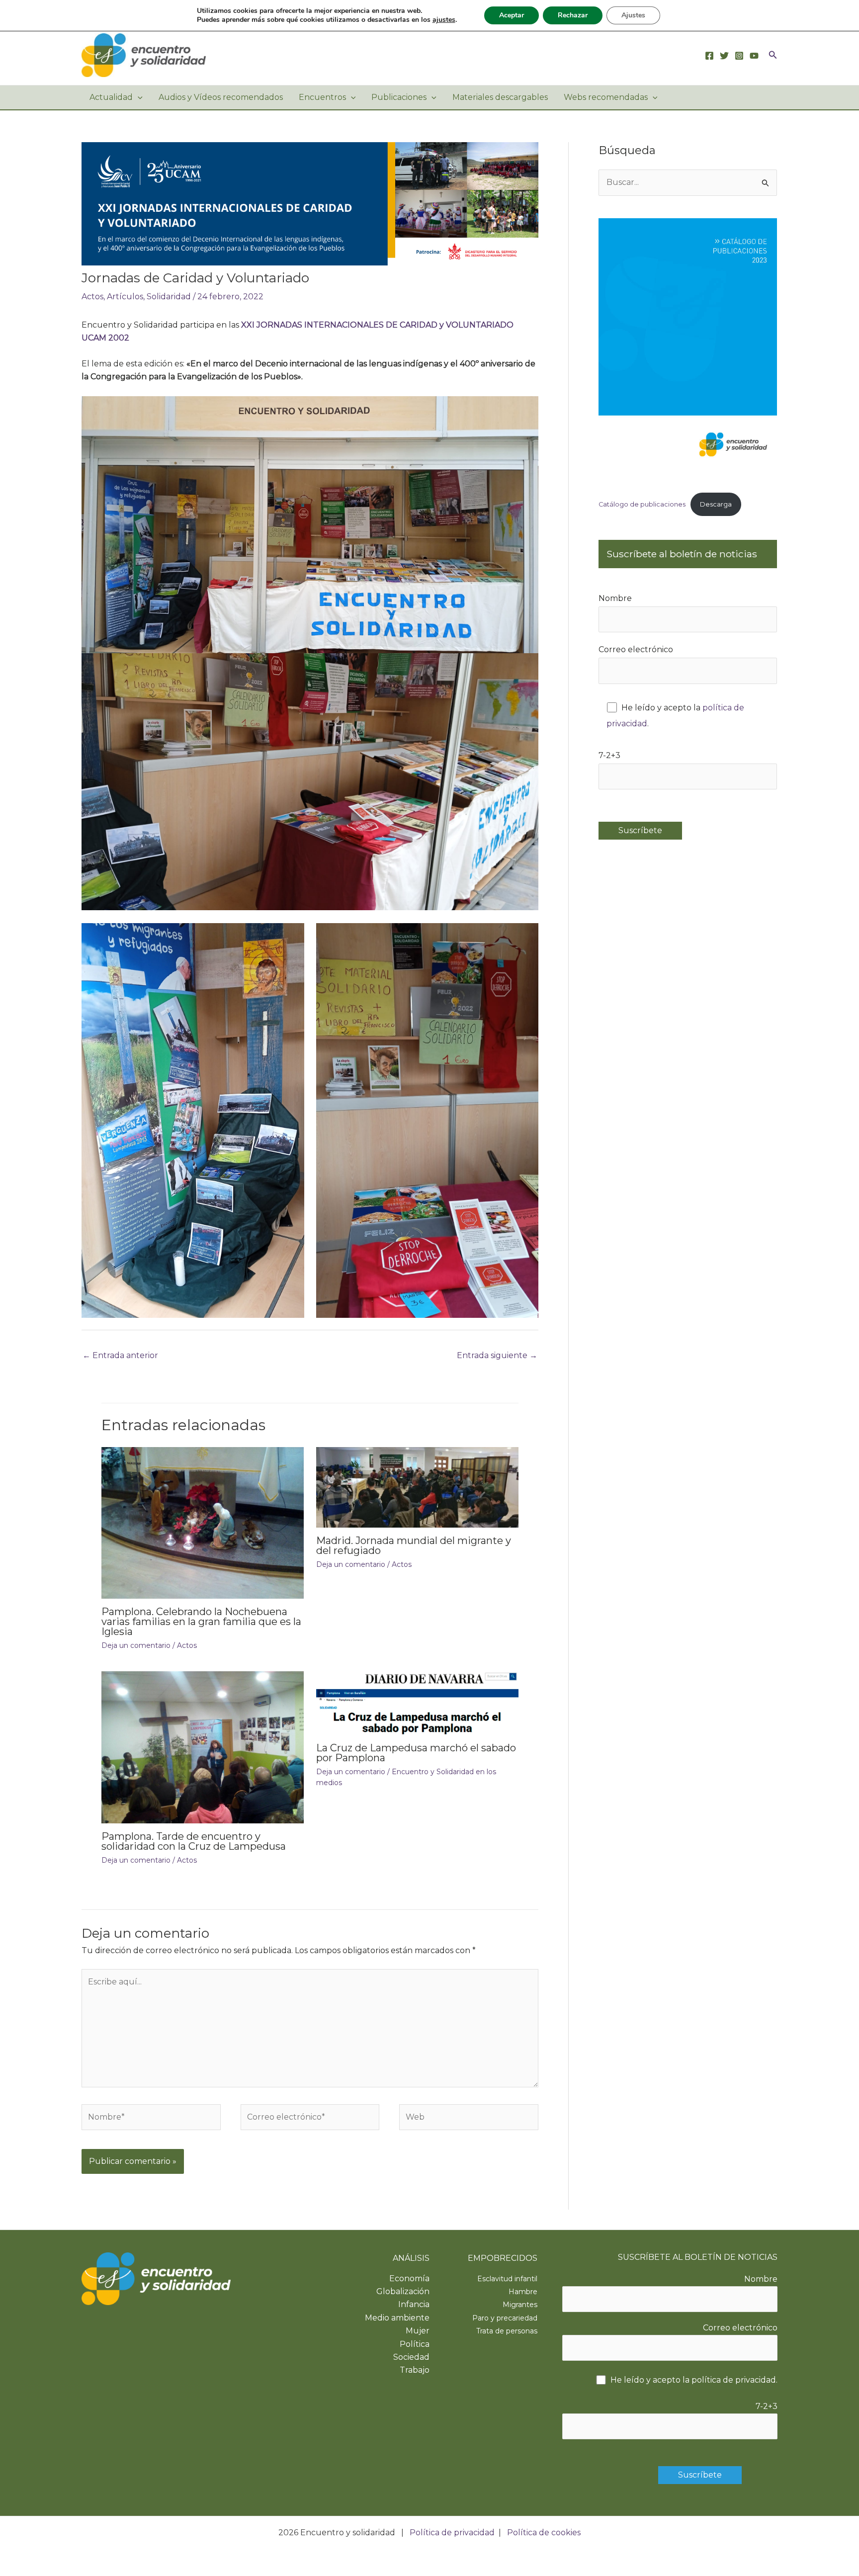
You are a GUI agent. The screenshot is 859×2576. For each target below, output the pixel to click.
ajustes (444, 20)
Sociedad (411, 2357)
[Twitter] (724, 56)
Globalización (403, 2291)
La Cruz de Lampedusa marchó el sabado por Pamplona (416, 1753)
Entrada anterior (120, 1355)
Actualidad (111, 97)
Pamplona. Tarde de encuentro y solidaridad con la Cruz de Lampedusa (194, 1841)
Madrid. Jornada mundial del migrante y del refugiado (414, 1546)
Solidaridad (169, 297)
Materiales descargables (500, 97)
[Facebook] (709, 56)
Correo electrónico (636, 649)
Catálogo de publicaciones (642, 504)
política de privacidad (734, 2380)
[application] (138, 97)
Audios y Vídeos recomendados (221, 97)
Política (415, 2344)
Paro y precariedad (505, 2318)
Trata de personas (507, 2331)
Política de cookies (544, 2533)
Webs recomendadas (606, 97)
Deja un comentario (136, 1645)
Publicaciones (399, 97)
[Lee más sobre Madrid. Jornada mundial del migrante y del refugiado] (417, 1487)
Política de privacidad (452, 2533)
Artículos (125, 297)
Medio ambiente (397, 2318)
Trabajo (415, 2370)
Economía (409, 2278)
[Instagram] (739, 56)
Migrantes (520, 2305)
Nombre (615, 598)
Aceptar (512, 15)
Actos (92, 297)
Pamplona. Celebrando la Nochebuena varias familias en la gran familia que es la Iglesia (201, 1622)
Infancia (414, 2304)
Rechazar (573, 15)
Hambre (523, 2292)
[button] (773, 55)
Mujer (418, 2331)
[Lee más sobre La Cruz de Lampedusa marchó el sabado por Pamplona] (417, 1702)
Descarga (716, 504)
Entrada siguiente (497, 1355)
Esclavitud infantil (507, 2279)
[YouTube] (754, 56)
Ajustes (633, 15)
